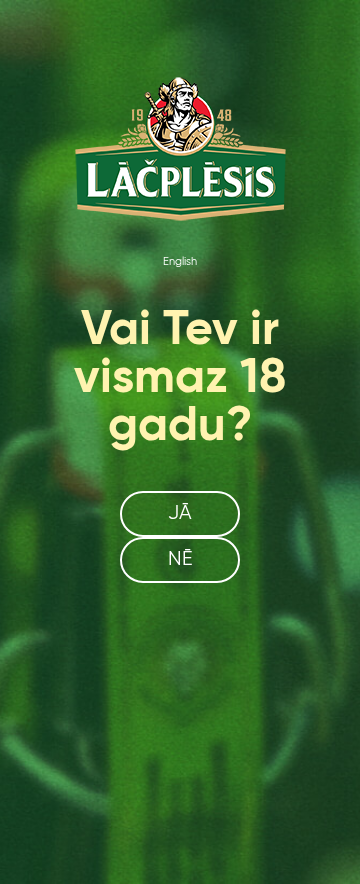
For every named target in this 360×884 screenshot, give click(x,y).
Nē (180, 559)
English (180, 262)
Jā (180, 513)
